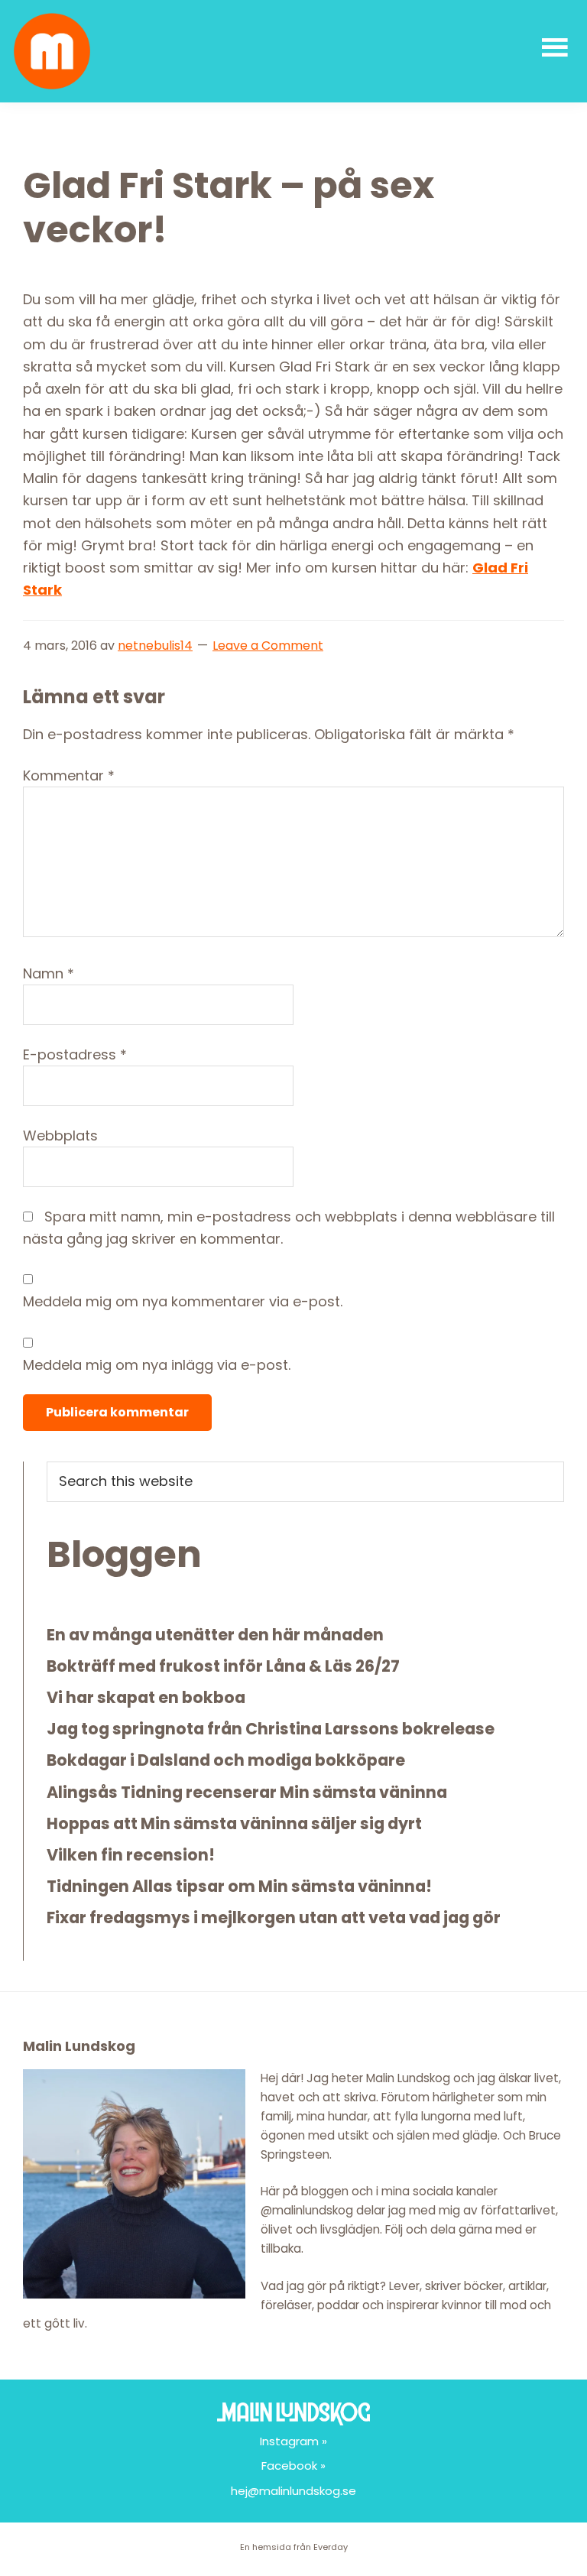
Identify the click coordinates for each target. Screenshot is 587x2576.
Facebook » (293, 2466)
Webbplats (60, 1136)
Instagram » (293, 2441)
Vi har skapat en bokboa (146, 1697)
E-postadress (75, 1054)
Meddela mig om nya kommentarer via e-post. (183, 1301)
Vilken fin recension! (131, 1855)
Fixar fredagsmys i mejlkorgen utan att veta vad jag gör (274, 1917)
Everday (331, 2547)
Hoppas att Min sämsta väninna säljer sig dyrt (234, 1823)
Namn (49, 973)
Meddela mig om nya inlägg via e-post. (157, 1365)
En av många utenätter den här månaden (215, 1635)
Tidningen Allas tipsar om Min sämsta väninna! (239, 1886)
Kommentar (69, 775)
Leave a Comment (268, 646)
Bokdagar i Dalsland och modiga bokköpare (226, 1760)
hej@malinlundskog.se (293, 2491)
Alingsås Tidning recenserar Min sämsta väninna (247, 1792)
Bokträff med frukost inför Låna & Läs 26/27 (223, 1666)
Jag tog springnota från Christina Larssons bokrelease (271, 1729)
